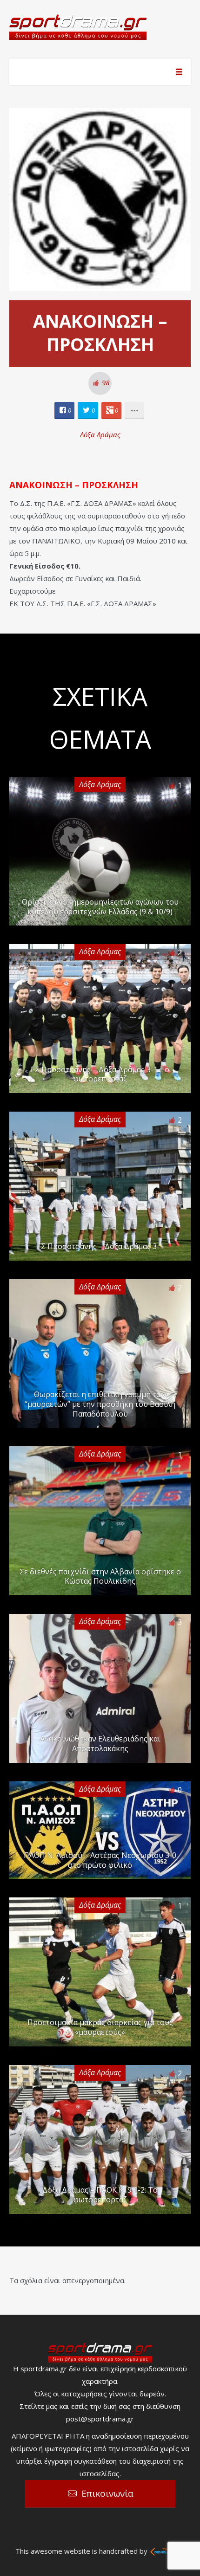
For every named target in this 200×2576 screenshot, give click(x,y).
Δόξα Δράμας (100, 434)
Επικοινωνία (107, 2493)
